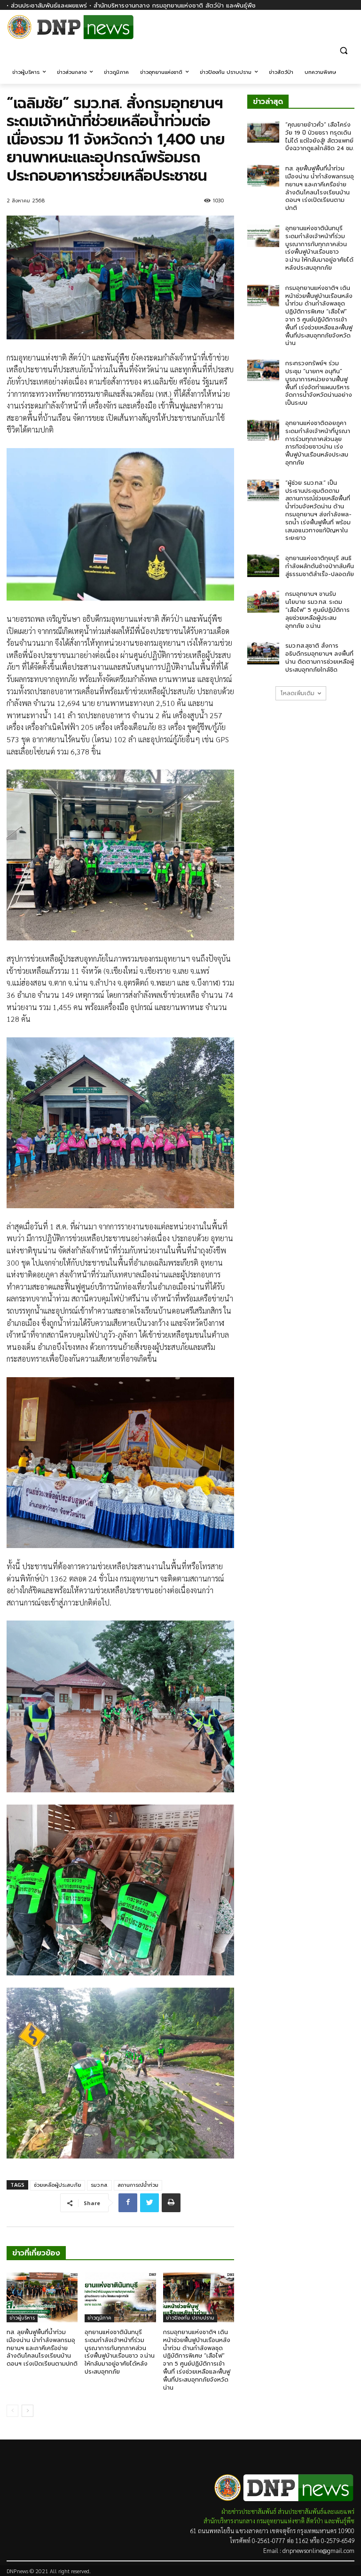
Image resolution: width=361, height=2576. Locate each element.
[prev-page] (12, 2411)
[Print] (171, 2203)
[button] (343, 50)
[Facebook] (349, 32)
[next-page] (27, 2411)
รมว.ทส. (99, 2185)
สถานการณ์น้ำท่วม (138, 2185)
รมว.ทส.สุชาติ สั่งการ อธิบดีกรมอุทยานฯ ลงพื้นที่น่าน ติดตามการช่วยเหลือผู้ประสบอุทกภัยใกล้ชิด (320, 658)
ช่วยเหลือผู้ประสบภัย (58, 2185)
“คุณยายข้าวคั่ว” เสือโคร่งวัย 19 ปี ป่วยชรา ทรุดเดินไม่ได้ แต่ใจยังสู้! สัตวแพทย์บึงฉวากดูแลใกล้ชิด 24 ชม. (320, 136)
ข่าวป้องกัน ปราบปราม (190, 2318)
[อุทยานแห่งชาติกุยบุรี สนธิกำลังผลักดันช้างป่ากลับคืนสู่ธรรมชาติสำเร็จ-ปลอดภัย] (263, 566)
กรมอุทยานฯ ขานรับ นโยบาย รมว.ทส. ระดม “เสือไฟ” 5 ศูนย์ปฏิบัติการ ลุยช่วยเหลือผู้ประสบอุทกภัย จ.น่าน (318, 610)
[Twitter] (149, 2203)
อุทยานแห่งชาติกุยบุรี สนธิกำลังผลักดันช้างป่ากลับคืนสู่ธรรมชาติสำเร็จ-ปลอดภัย (320, 566)
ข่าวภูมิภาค (99, 2318)
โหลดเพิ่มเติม (298, 693)
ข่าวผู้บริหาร (22, 2318)
